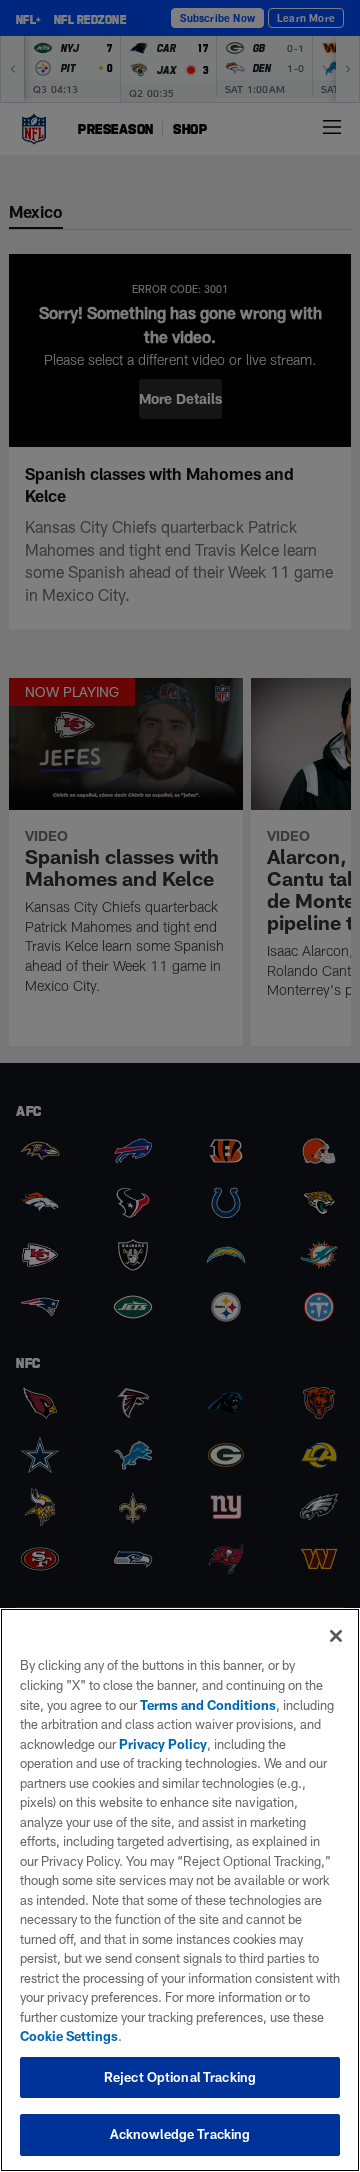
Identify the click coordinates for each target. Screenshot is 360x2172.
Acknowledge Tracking (180, 2134)
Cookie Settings (69, 2036)
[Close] (336, 1636)
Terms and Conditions (208, 1705)
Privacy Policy (163, 1744)
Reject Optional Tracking (180, 2077)
